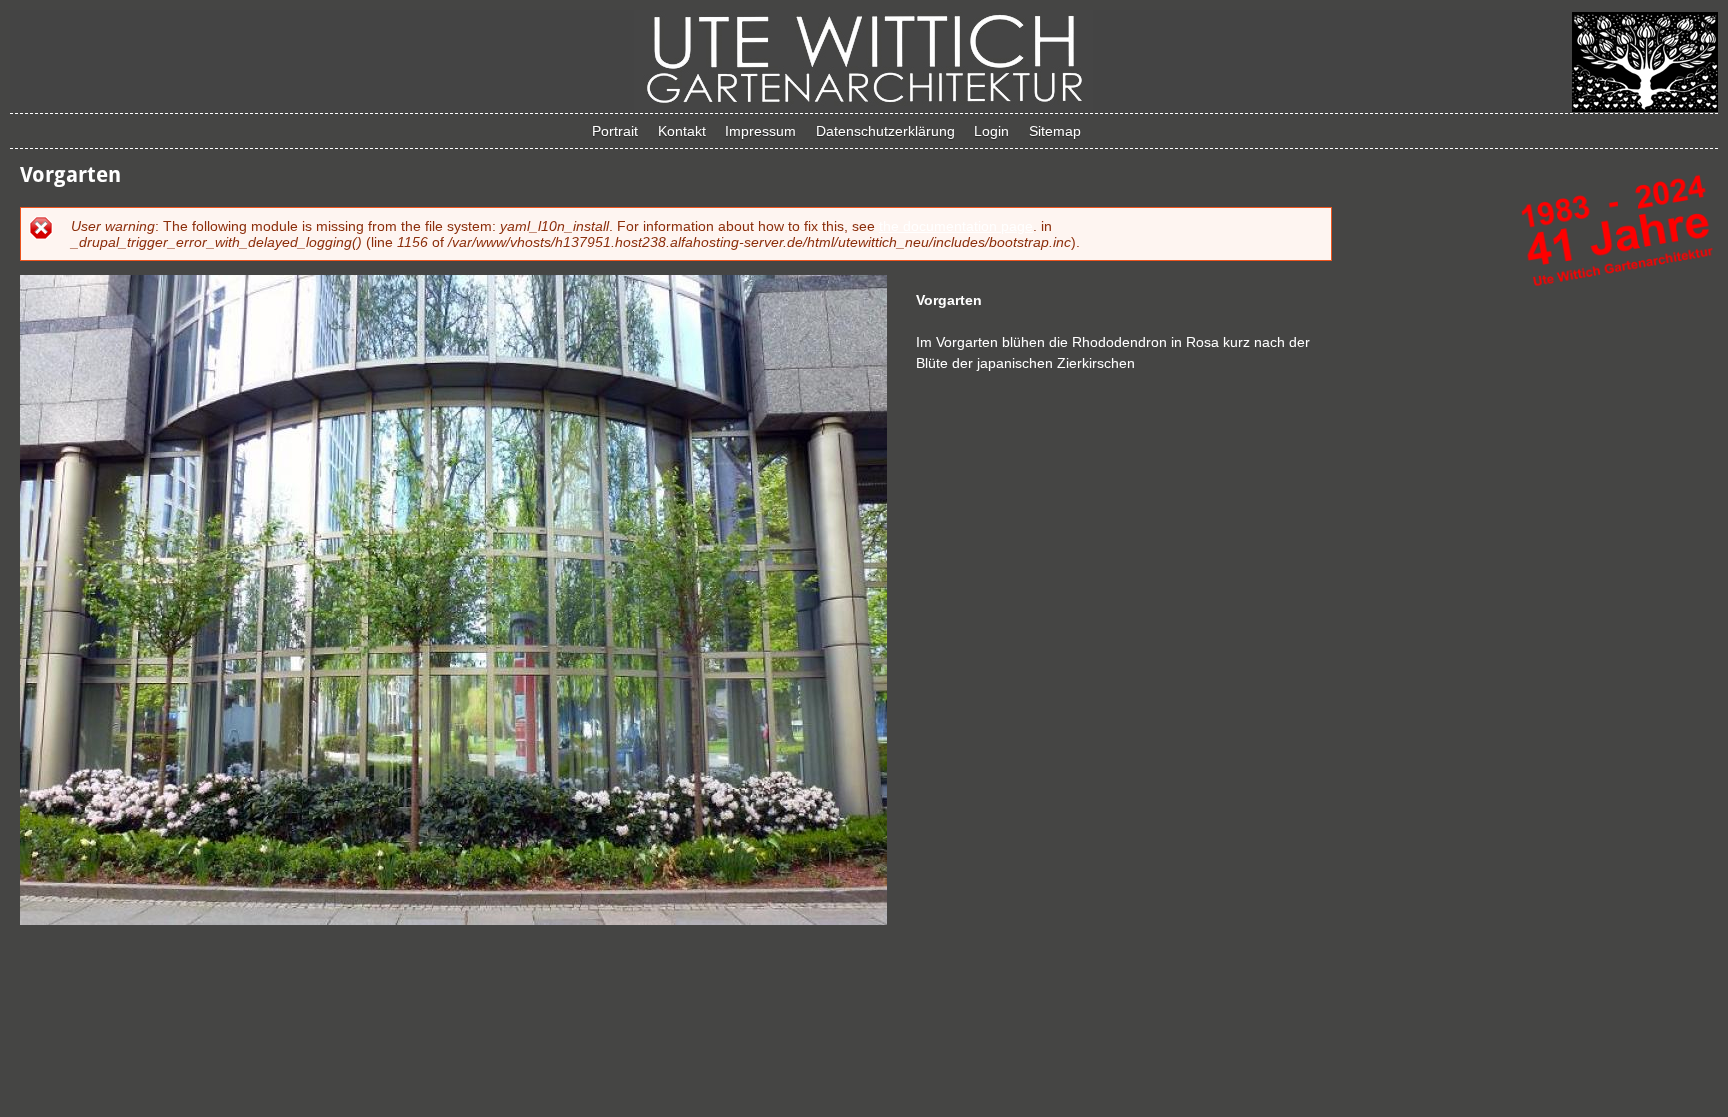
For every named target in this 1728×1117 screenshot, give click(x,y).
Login (991, 131)
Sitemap (1055, 131)
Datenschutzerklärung (885, 131)
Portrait (615, 131)
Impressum (760, 131)
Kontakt (682, 131)
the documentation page (956, 226)
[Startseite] (863, 105)
